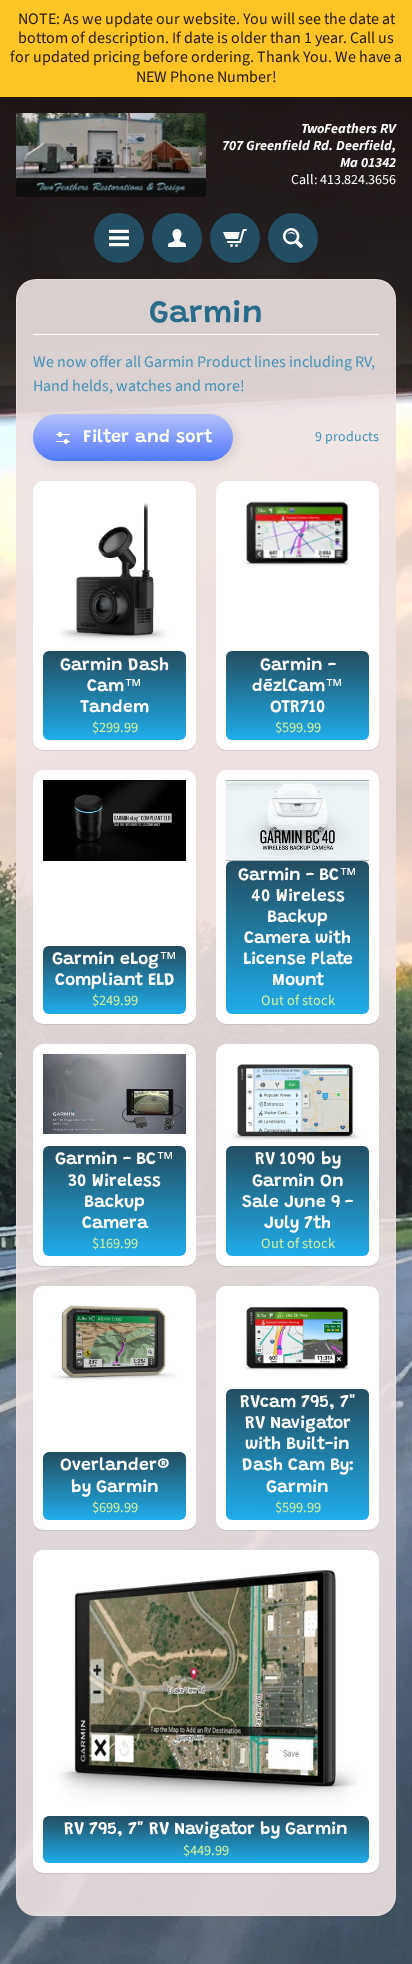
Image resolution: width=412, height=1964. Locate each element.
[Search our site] (293, 238)
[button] (133, 437)
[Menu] (119, 238)
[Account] (177, 238)
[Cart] (235, 238)
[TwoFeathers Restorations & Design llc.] (111, 155)
